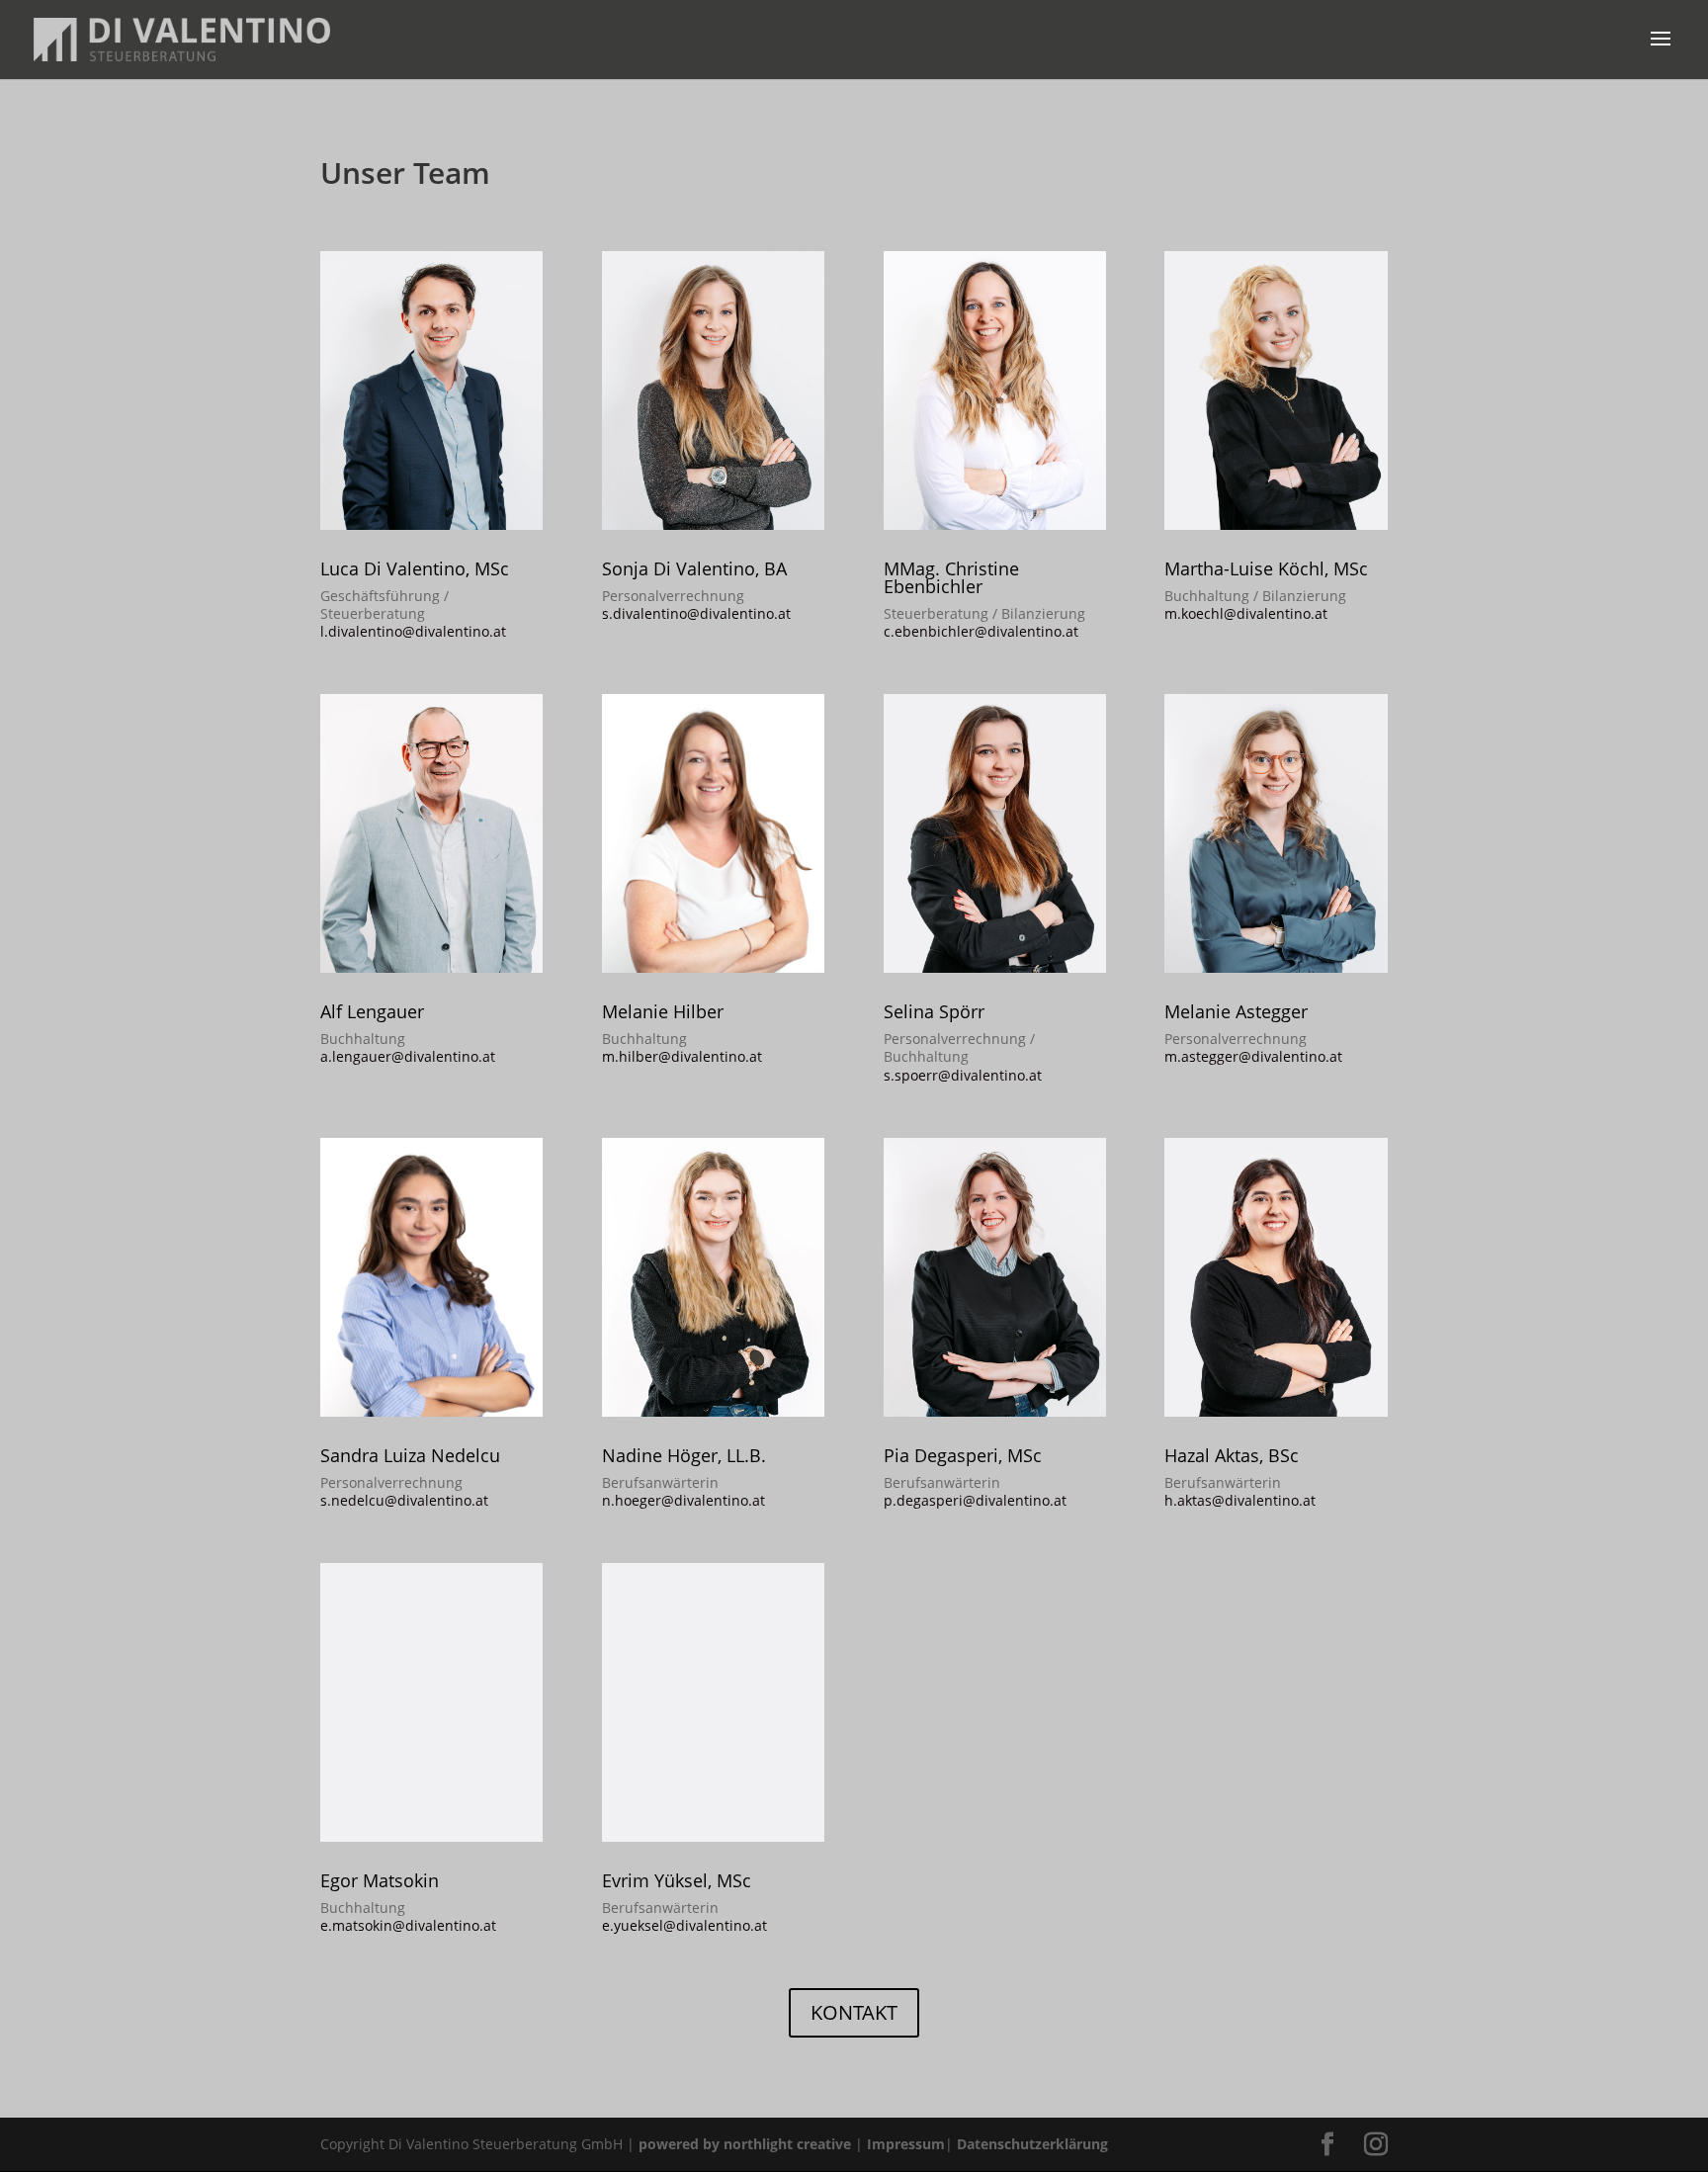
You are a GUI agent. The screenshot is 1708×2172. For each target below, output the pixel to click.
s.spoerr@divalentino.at (963, 1075)
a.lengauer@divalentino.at (408, 1056)
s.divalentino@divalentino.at (696, 613)
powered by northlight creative (745, 2144)
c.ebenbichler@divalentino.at (981, 631)
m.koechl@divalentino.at (1246, 613)
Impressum (906, 2144)
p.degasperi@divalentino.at (975, 1500)
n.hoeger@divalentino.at (683, 1500)
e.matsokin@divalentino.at (408, 1925)
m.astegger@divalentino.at (1253, 1056)
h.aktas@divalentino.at (1240, 1500)
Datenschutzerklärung (1032, 2144)
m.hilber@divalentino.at (682, 1056)
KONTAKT (854, 2012)
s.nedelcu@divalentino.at (404, 1500)
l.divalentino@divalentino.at (413, 631)
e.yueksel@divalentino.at (684, 1925)
